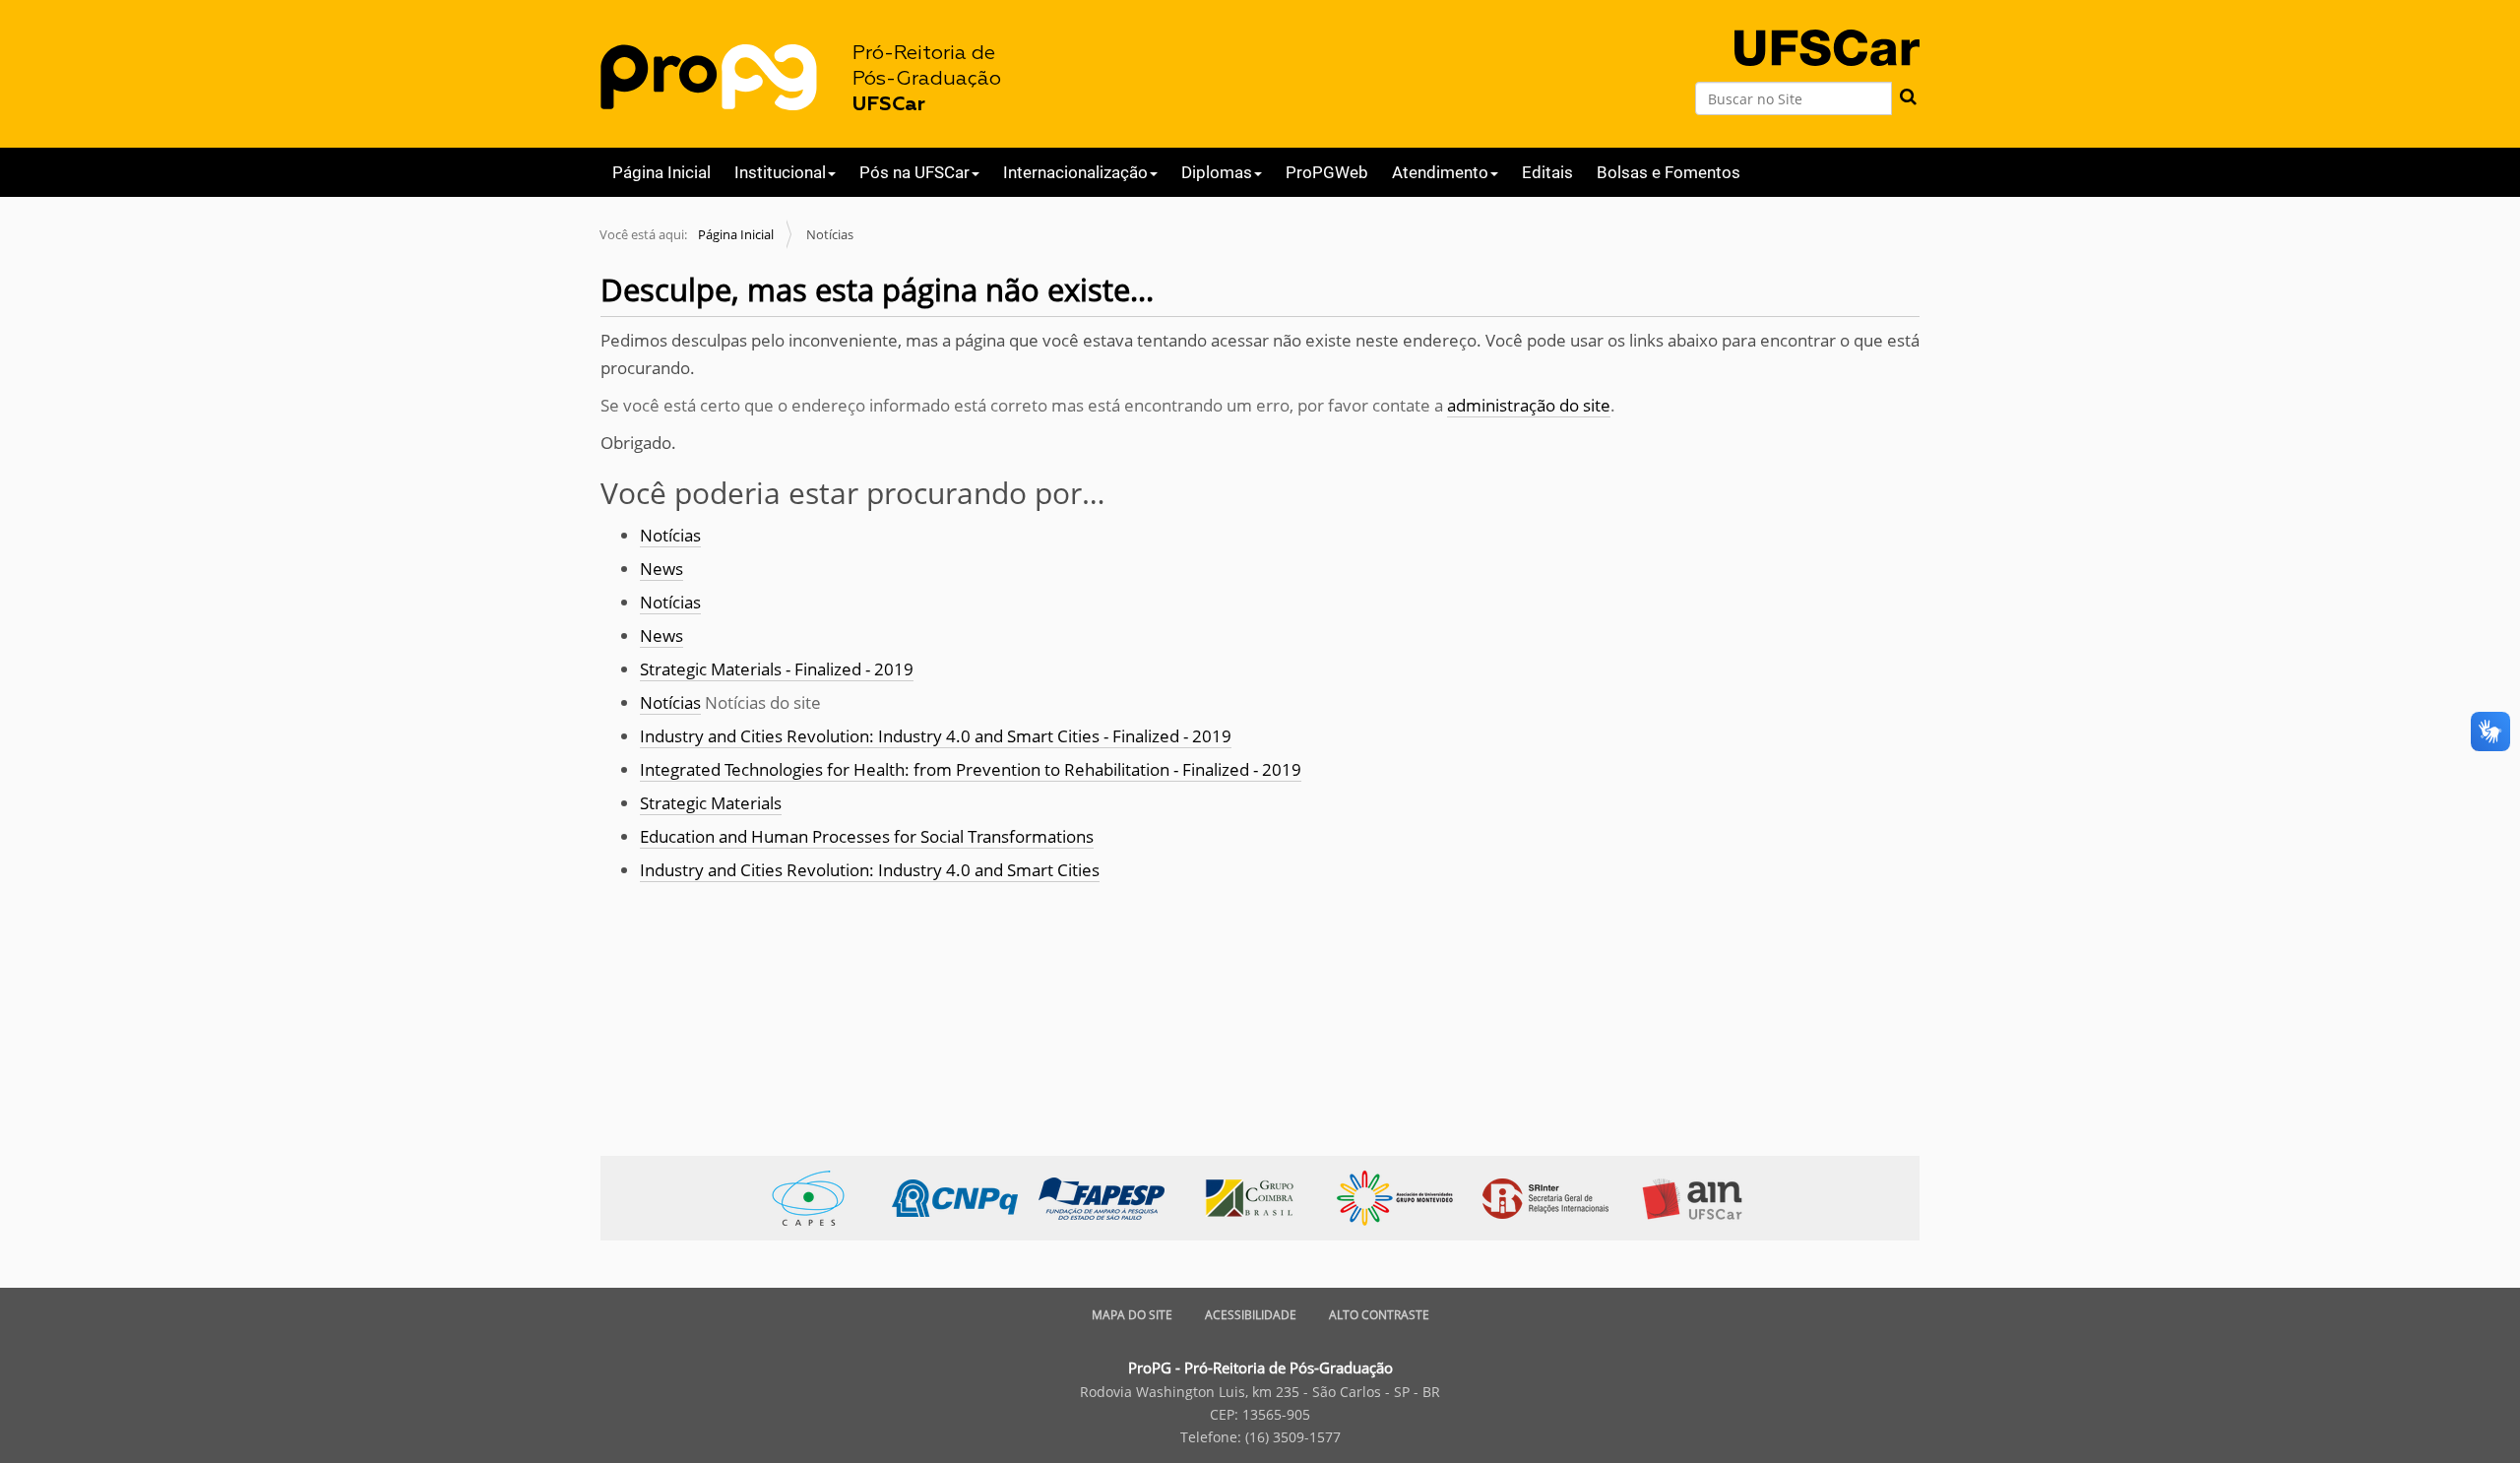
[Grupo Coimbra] (1259, 1197)
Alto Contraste (1379, 1315)
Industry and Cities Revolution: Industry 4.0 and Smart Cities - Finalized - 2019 (936, 736)
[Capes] (819, 1197)
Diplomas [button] (1217, 172)
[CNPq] (965, 1197)
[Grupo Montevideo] (1405, 1197)
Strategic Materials (711, 803)
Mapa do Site (1132, 1315)
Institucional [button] (780, 172)
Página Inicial (661, 172)
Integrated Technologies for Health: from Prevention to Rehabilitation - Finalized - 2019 (971, 769)
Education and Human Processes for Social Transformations (867, 836)
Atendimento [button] (1440, 172)
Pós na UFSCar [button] (914, 172)
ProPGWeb (1327, 172)
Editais (1547, 172)
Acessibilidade (1251, 1315)
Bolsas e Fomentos (1669, 172)
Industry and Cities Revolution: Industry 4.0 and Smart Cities (870, 870)
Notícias (670, 535)
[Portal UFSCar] (1827, 31)
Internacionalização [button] (1075, 172)
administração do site (1529, 405)
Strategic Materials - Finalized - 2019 (777, 669)
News (661, 569)
